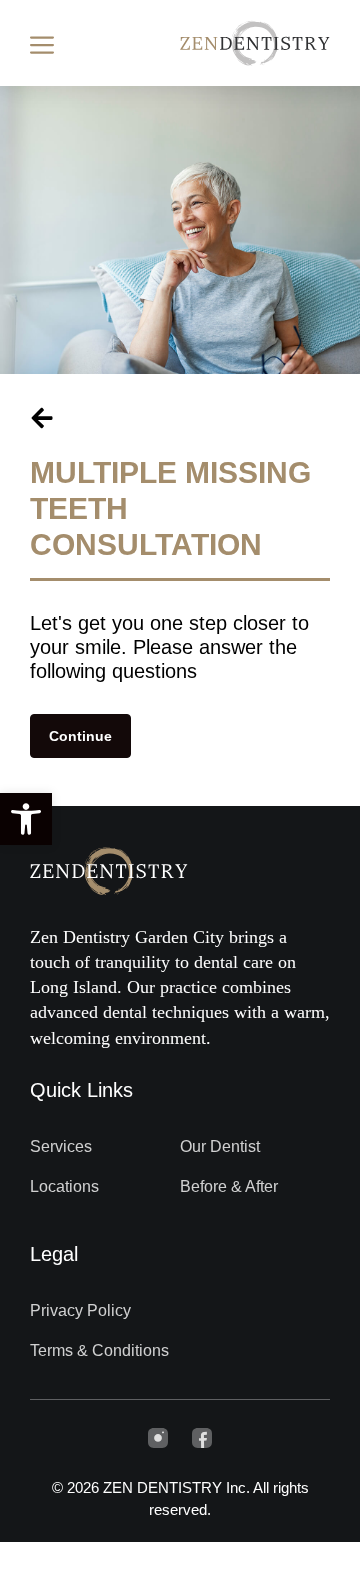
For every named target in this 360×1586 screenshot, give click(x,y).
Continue (80, 736)
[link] (26, 819)
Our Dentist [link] (220, 1146)
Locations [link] (64, 1186)
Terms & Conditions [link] (99, 1350)
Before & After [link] (229, 1186)
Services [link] (61, 1146)
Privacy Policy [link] (80, 1310)
